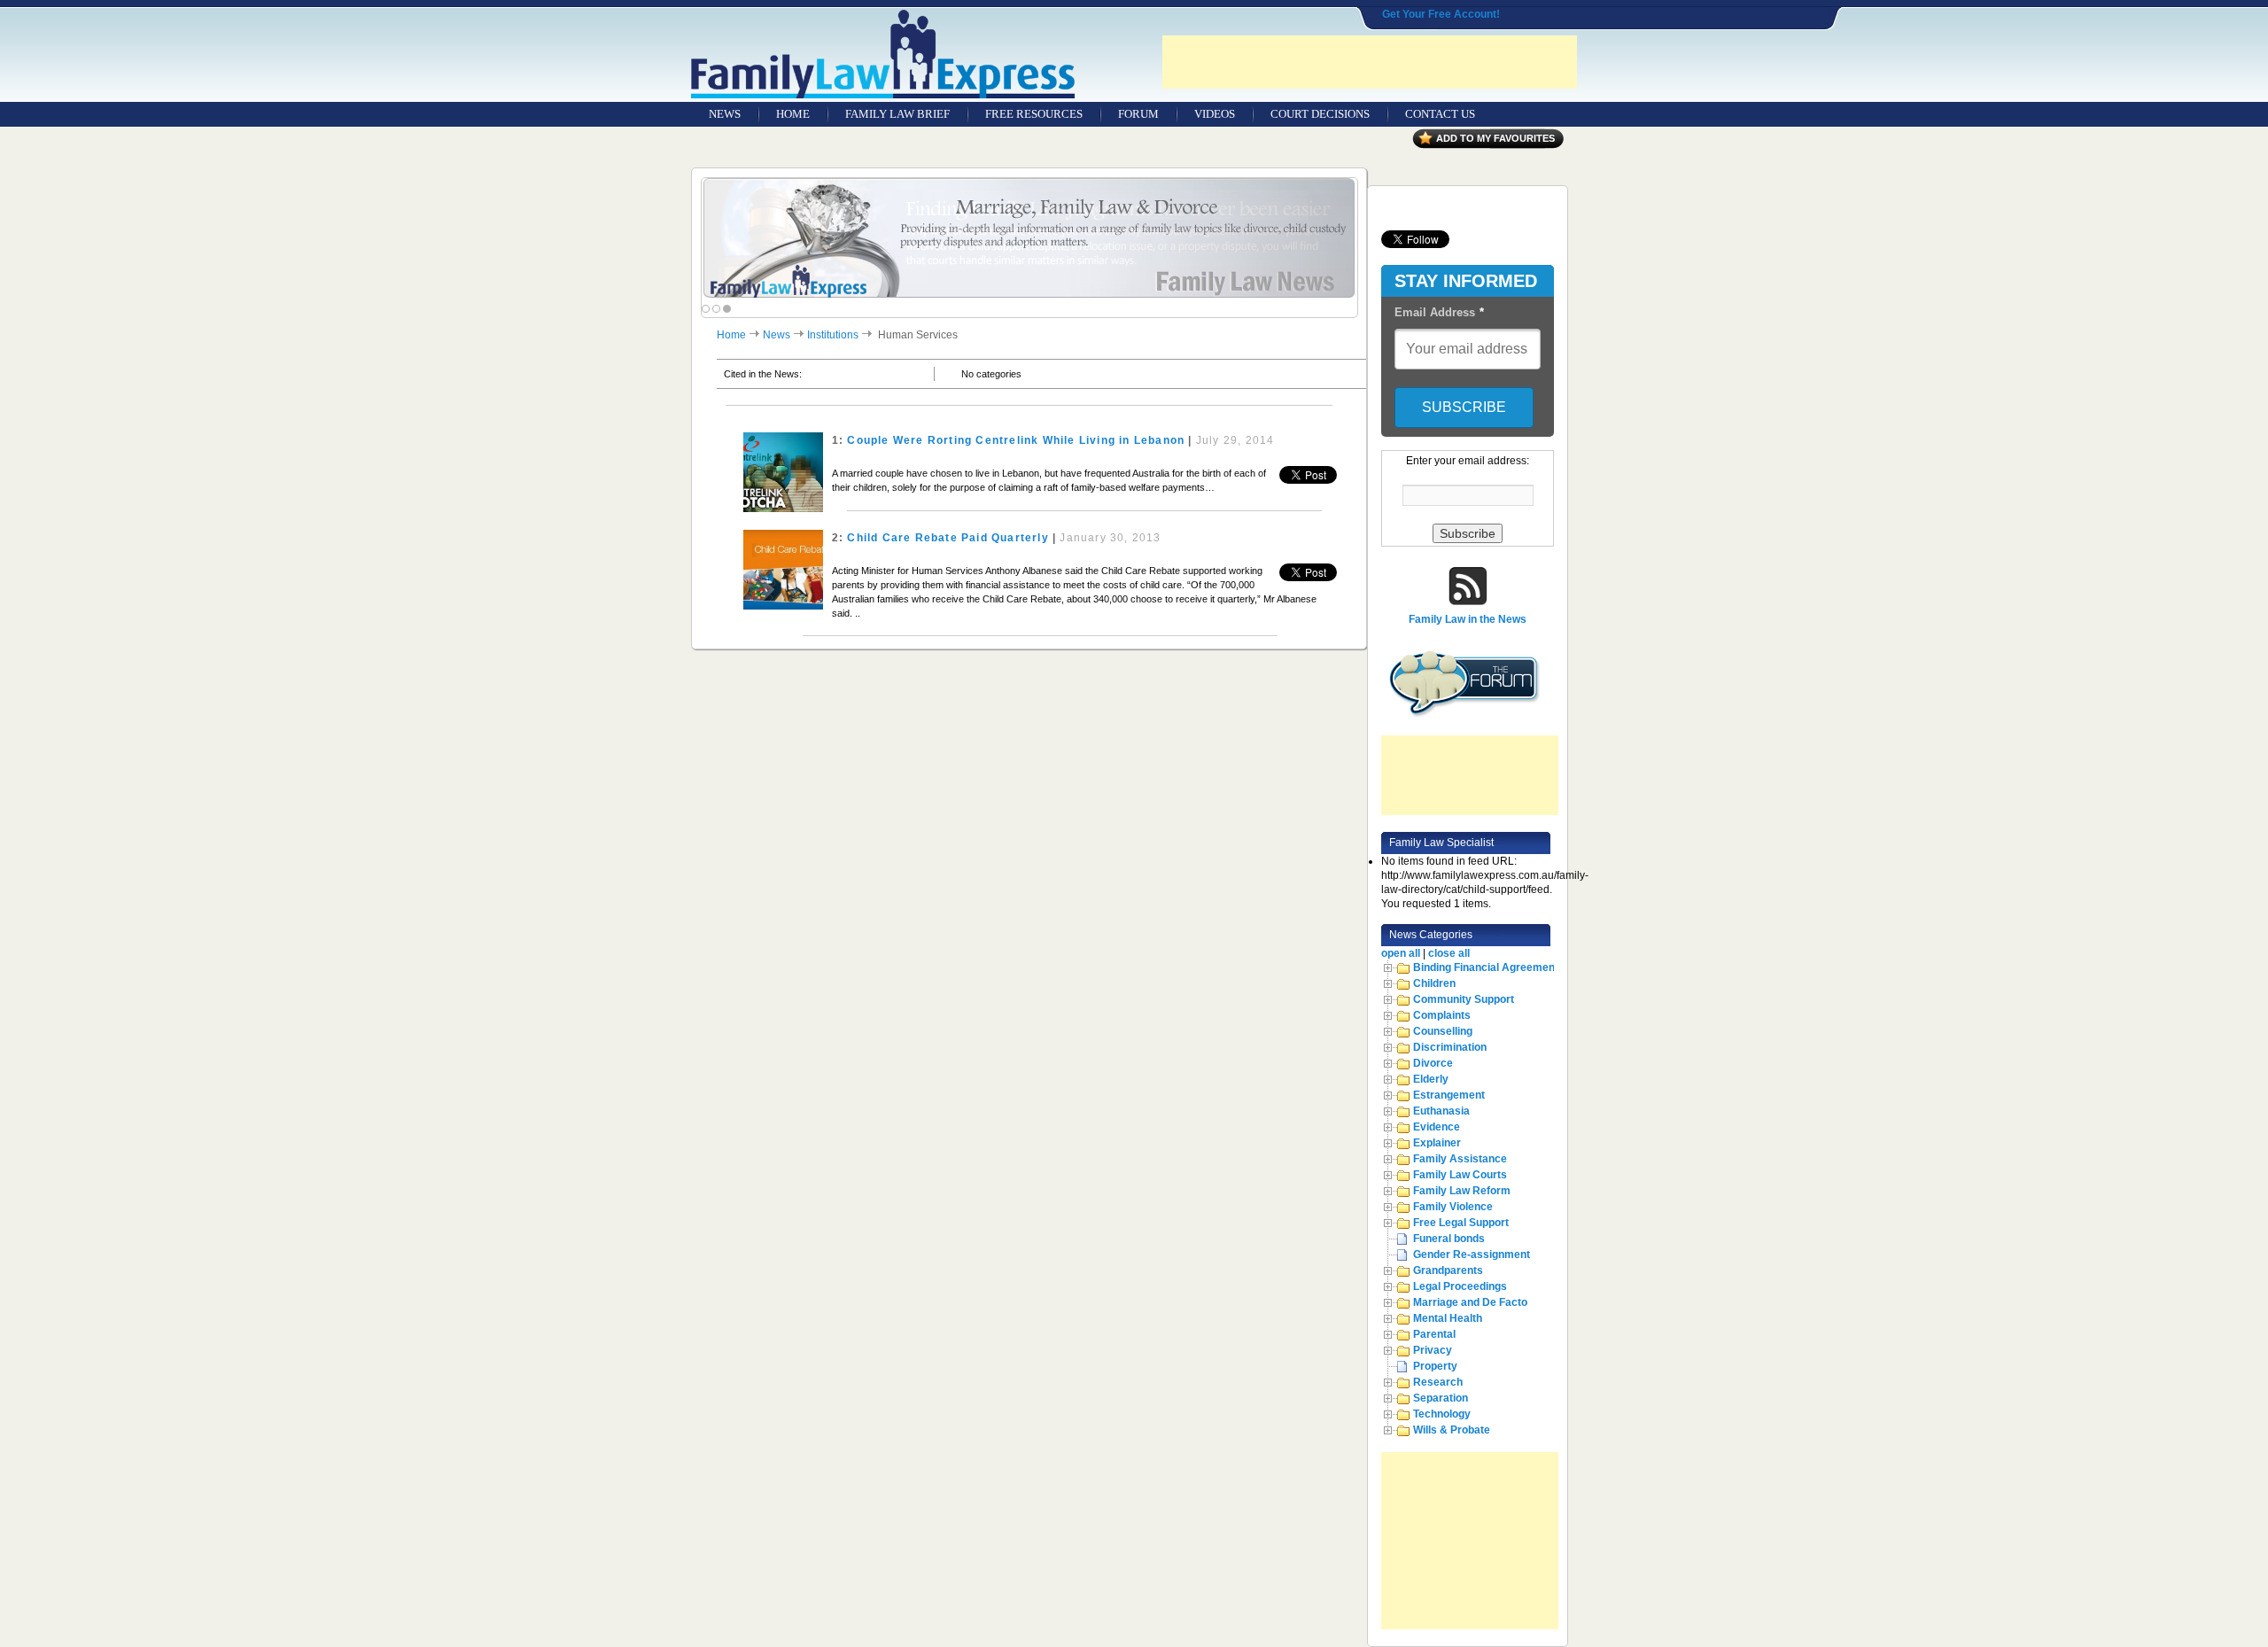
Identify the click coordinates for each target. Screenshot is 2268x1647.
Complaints (1442, 1015)
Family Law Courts (1460, 1175)
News (777, 335)
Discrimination (1450, 1047)
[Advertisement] (1370, 62)
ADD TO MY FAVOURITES (1495, 138)
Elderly (1431, 1079)
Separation (1441, 1398)
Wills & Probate (1452, 1430)
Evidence (1437, 1127)
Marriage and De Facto (1470, 1302)
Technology (1442, 1414)
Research (1438, 1382)
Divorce (1433, 1063)
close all (1449, 953)
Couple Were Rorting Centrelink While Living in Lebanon (1016, 440)
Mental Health (1448, 1318)
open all (1401, 953)
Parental (1434, 1334)
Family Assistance (1460, 1159)
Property (1435, 1366)
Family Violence (1453, 1207)
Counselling (1443, 1031)
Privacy (1433, 1350)
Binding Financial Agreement (1486, 967)
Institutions (833, 335)
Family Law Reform (1462, 1191)
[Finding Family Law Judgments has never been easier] (1029, 239)
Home (731, 335)
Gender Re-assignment (1472, 1255)
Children (1434, 983)
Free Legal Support (1461, 1223)
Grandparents (1448, 1270)
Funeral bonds (1449, 1239)
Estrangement (1449, 1095)
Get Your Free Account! (1441, 14)
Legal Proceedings (1460, 1286)
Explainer (1437, 1143)
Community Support (1464, 999)
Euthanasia (1441, 1111)
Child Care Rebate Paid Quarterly (948, 538)
